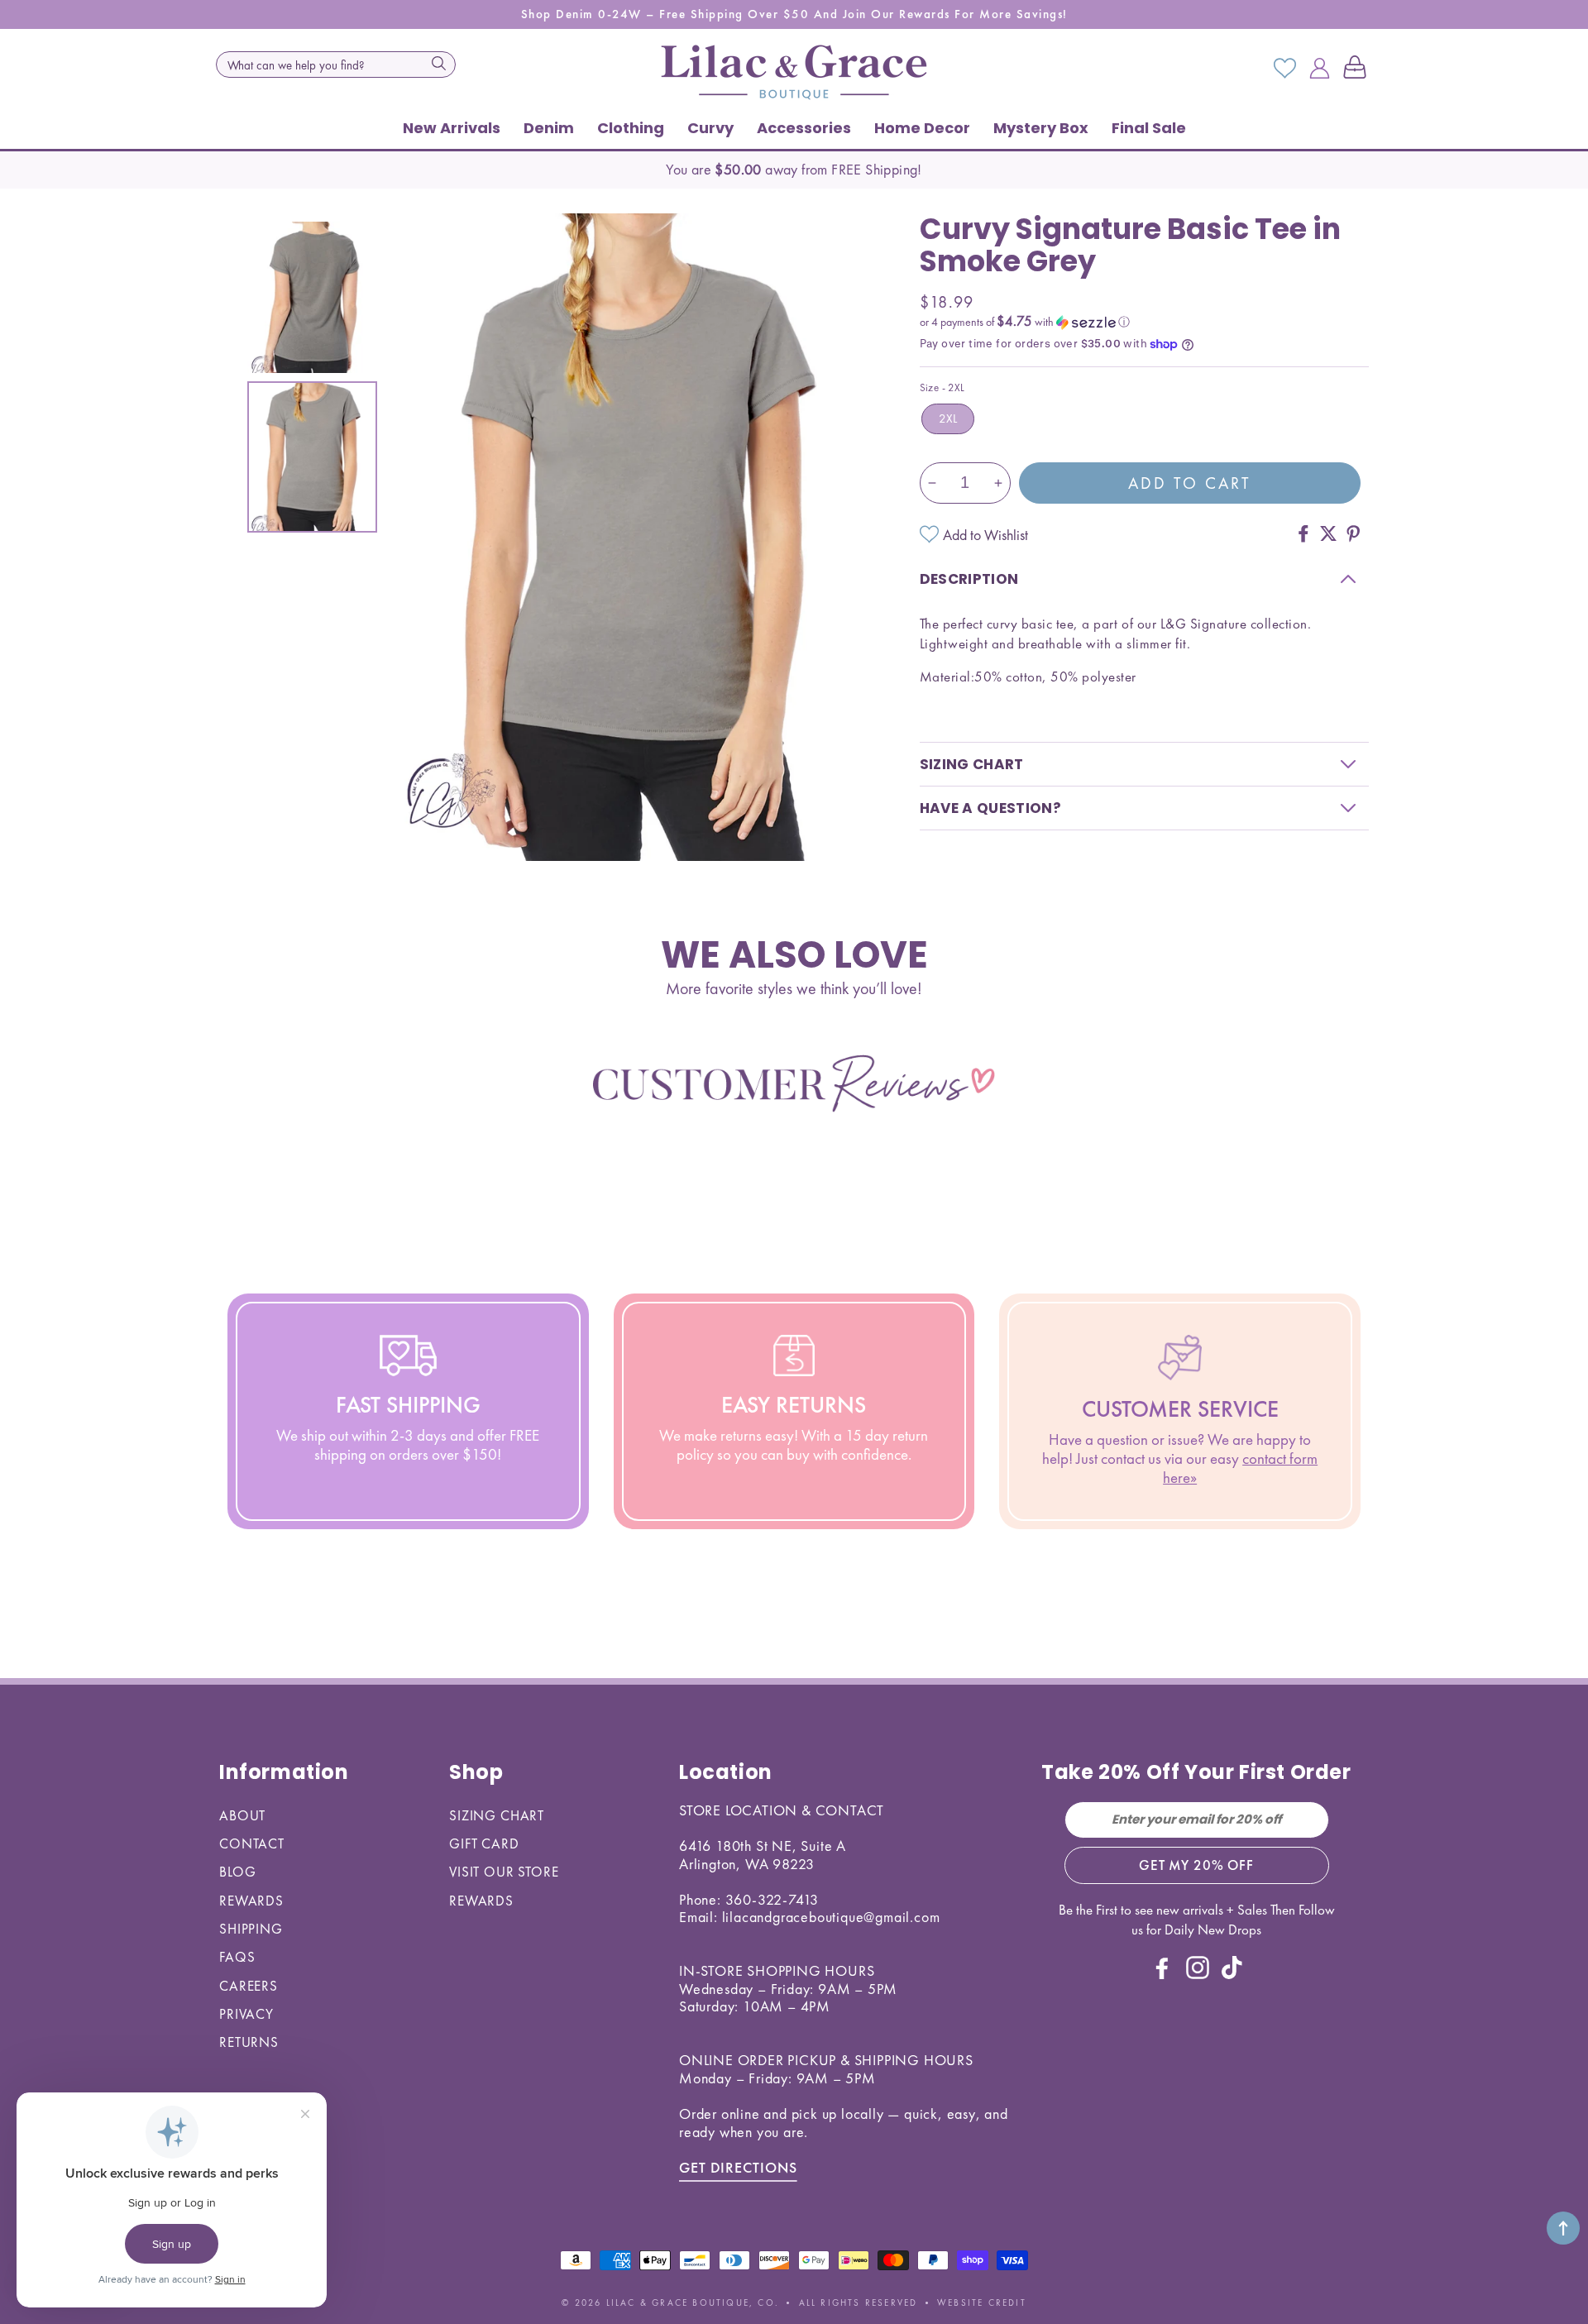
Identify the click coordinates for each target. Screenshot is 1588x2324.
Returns (249, 2042)
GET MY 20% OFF (1196, 1865)
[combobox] (336, 65)
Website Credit (982, 2302)
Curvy (710, 128)
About (242, 1815)
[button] (1358, 69)
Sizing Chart (497, 1815)
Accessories (804, 128)
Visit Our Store (504, 1872)
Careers (249, 1986)
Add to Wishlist (985, 535)
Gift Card (484, 1843)
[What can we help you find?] (438, 63)
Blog (237, 1872)
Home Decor (922, 128)
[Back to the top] (1563, 2228)
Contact (252, 1843)
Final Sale (1149, 128)
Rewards (251, 1901)
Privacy (246, 2014)
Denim (549, 128)
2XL (948, 418)
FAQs (237, 1957)
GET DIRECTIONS (738, 2167)
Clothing (631, 128)
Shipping (251, 1929)
